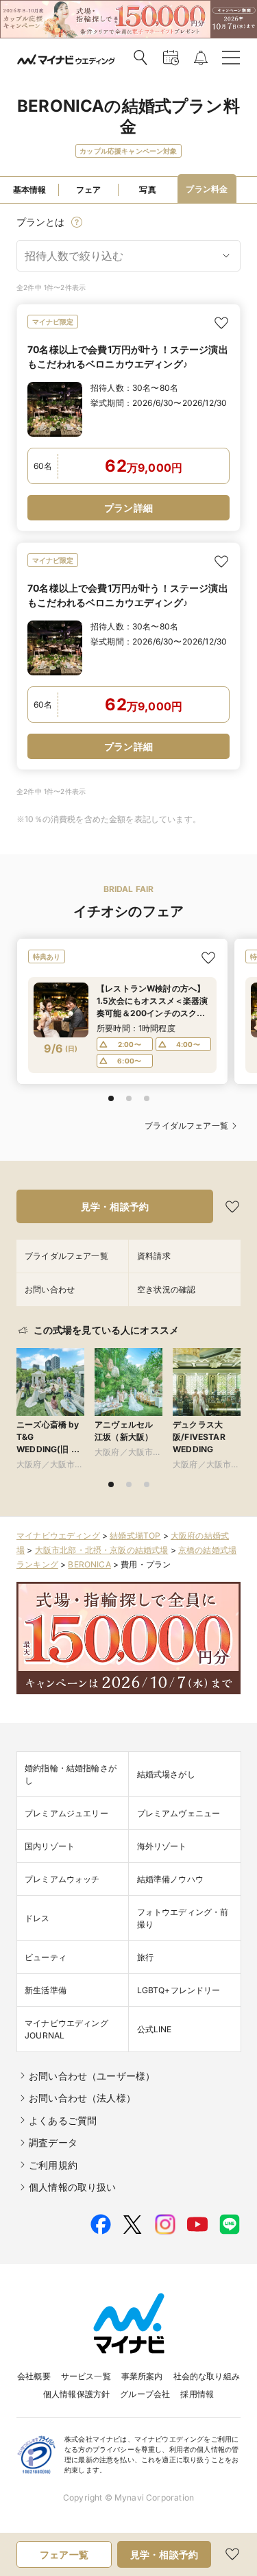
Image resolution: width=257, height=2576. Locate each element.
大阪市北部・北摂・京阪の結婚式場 (102, 1550)
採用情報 (197, 2394)
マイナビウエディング (58, 1536)
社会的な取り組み (207, 2376)
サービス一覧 (86, 2376)
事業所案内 (142, 2376)
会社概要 (34, 2376)
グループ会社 (145, 2394)
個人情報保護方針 (76, 2394)
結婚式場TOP (135, 1536)
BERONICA (89, 1564)
